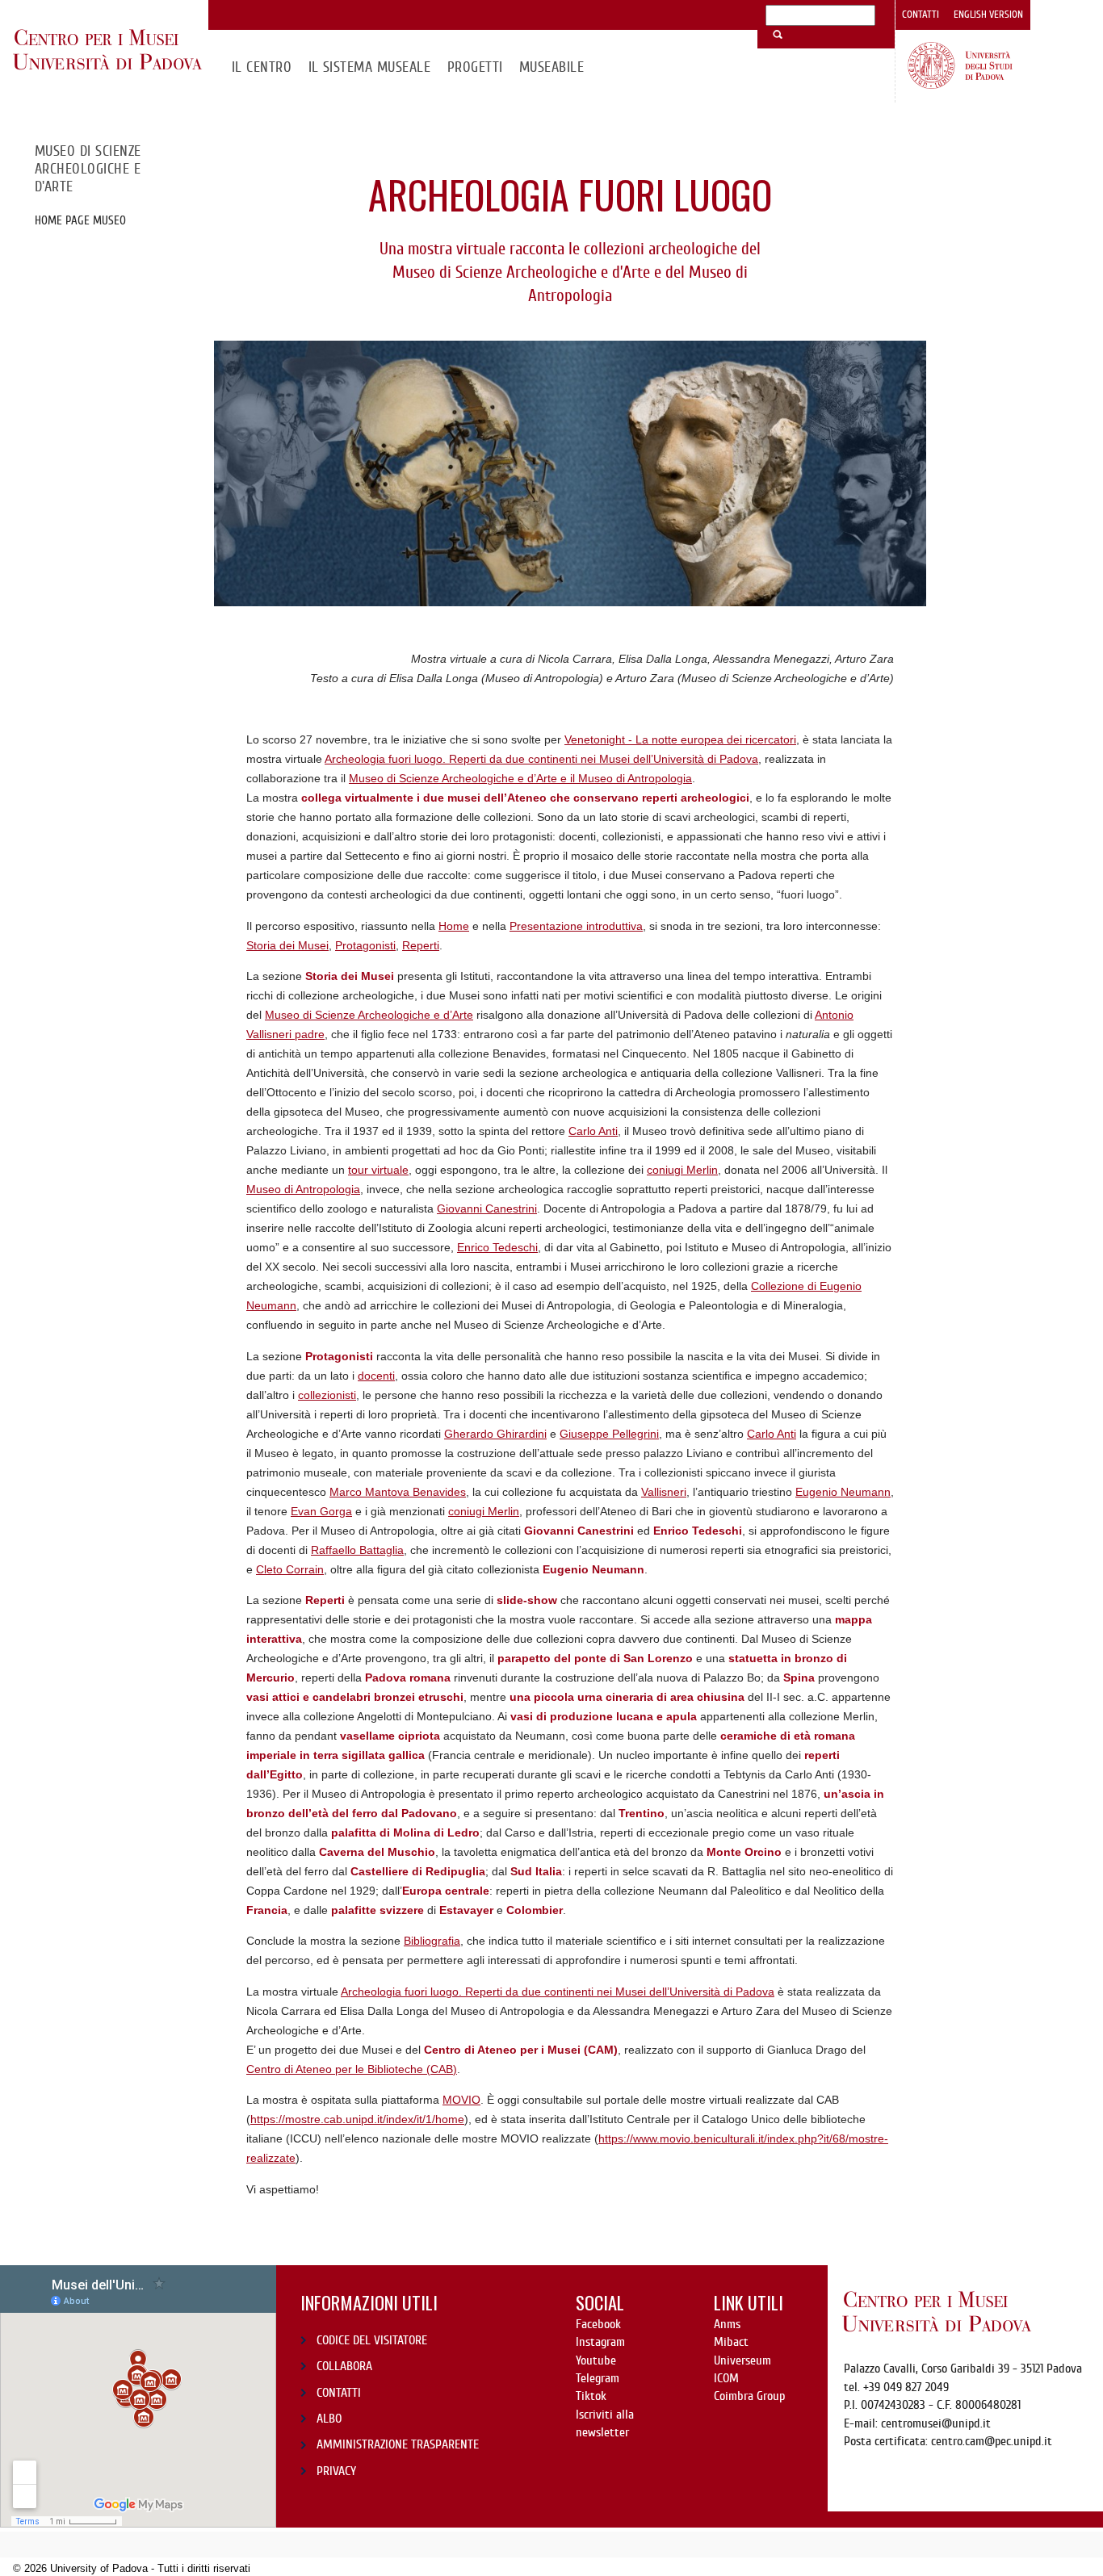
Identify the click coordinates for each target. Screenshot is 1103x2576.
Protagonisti (365, 945)
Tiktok (591, 2396)
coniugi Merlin (682, 1170)
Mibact (731, 2342)
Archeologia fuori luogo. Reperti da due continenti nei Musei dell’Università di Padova (541, 759)
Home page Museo (80, 220)
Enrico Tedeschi (497, 1247)
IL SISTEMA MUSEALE (370, 67)
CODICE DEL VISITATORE (372, 2340)
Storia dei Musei (287, 945)
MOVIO (461, 2100)
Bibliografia (432, 1941)
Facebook (598, 2324)
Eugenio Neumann (843, 1492)
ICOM (726, 2378)
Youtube (596, 2360)
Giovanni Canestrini (487, 1208)
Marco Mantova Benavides (398, 1492)
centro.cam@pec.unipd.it (992, 2441)
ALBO (329, 2419)
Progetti (475, 67)
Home (454, 926)
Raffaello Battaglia (357, 1550)
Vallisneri (664, 1492)
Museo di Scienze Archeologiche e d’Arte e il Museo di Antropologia (520, 778)
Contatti (921, 15)
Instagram (600, 2342)
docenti (376, 1376)
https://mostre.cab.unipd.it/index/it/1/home (357, 2119)
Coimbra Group (749, 2396)
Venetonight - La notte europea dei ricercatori (680, 739)
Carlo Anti (593, 1131)
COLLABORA (344, 2366)
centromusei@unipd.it (936, 2423)
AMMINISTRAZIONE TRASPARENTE (398, 2444)
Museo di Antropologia (303, 1189)
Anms (727, 2324)
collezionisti (327, 1395)
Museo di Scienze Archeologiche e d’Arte (369, 1015)
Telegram (598, 2378)
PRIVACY (336, 2471)
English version (988, 15)
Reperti (421, 945)
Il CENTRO (262, 67)
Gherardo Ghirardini (495, 1434)
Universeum (742, 2360)
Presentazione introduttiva (576, 926)
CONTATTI (339, 2393)
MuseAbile (551, 67)
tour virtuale (378, 1170)
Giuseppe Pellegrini (609, 1434)
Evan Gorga (321, 1511)
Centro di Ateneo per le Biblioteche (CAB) (352, 2069)
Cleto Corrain (290, 1569)
